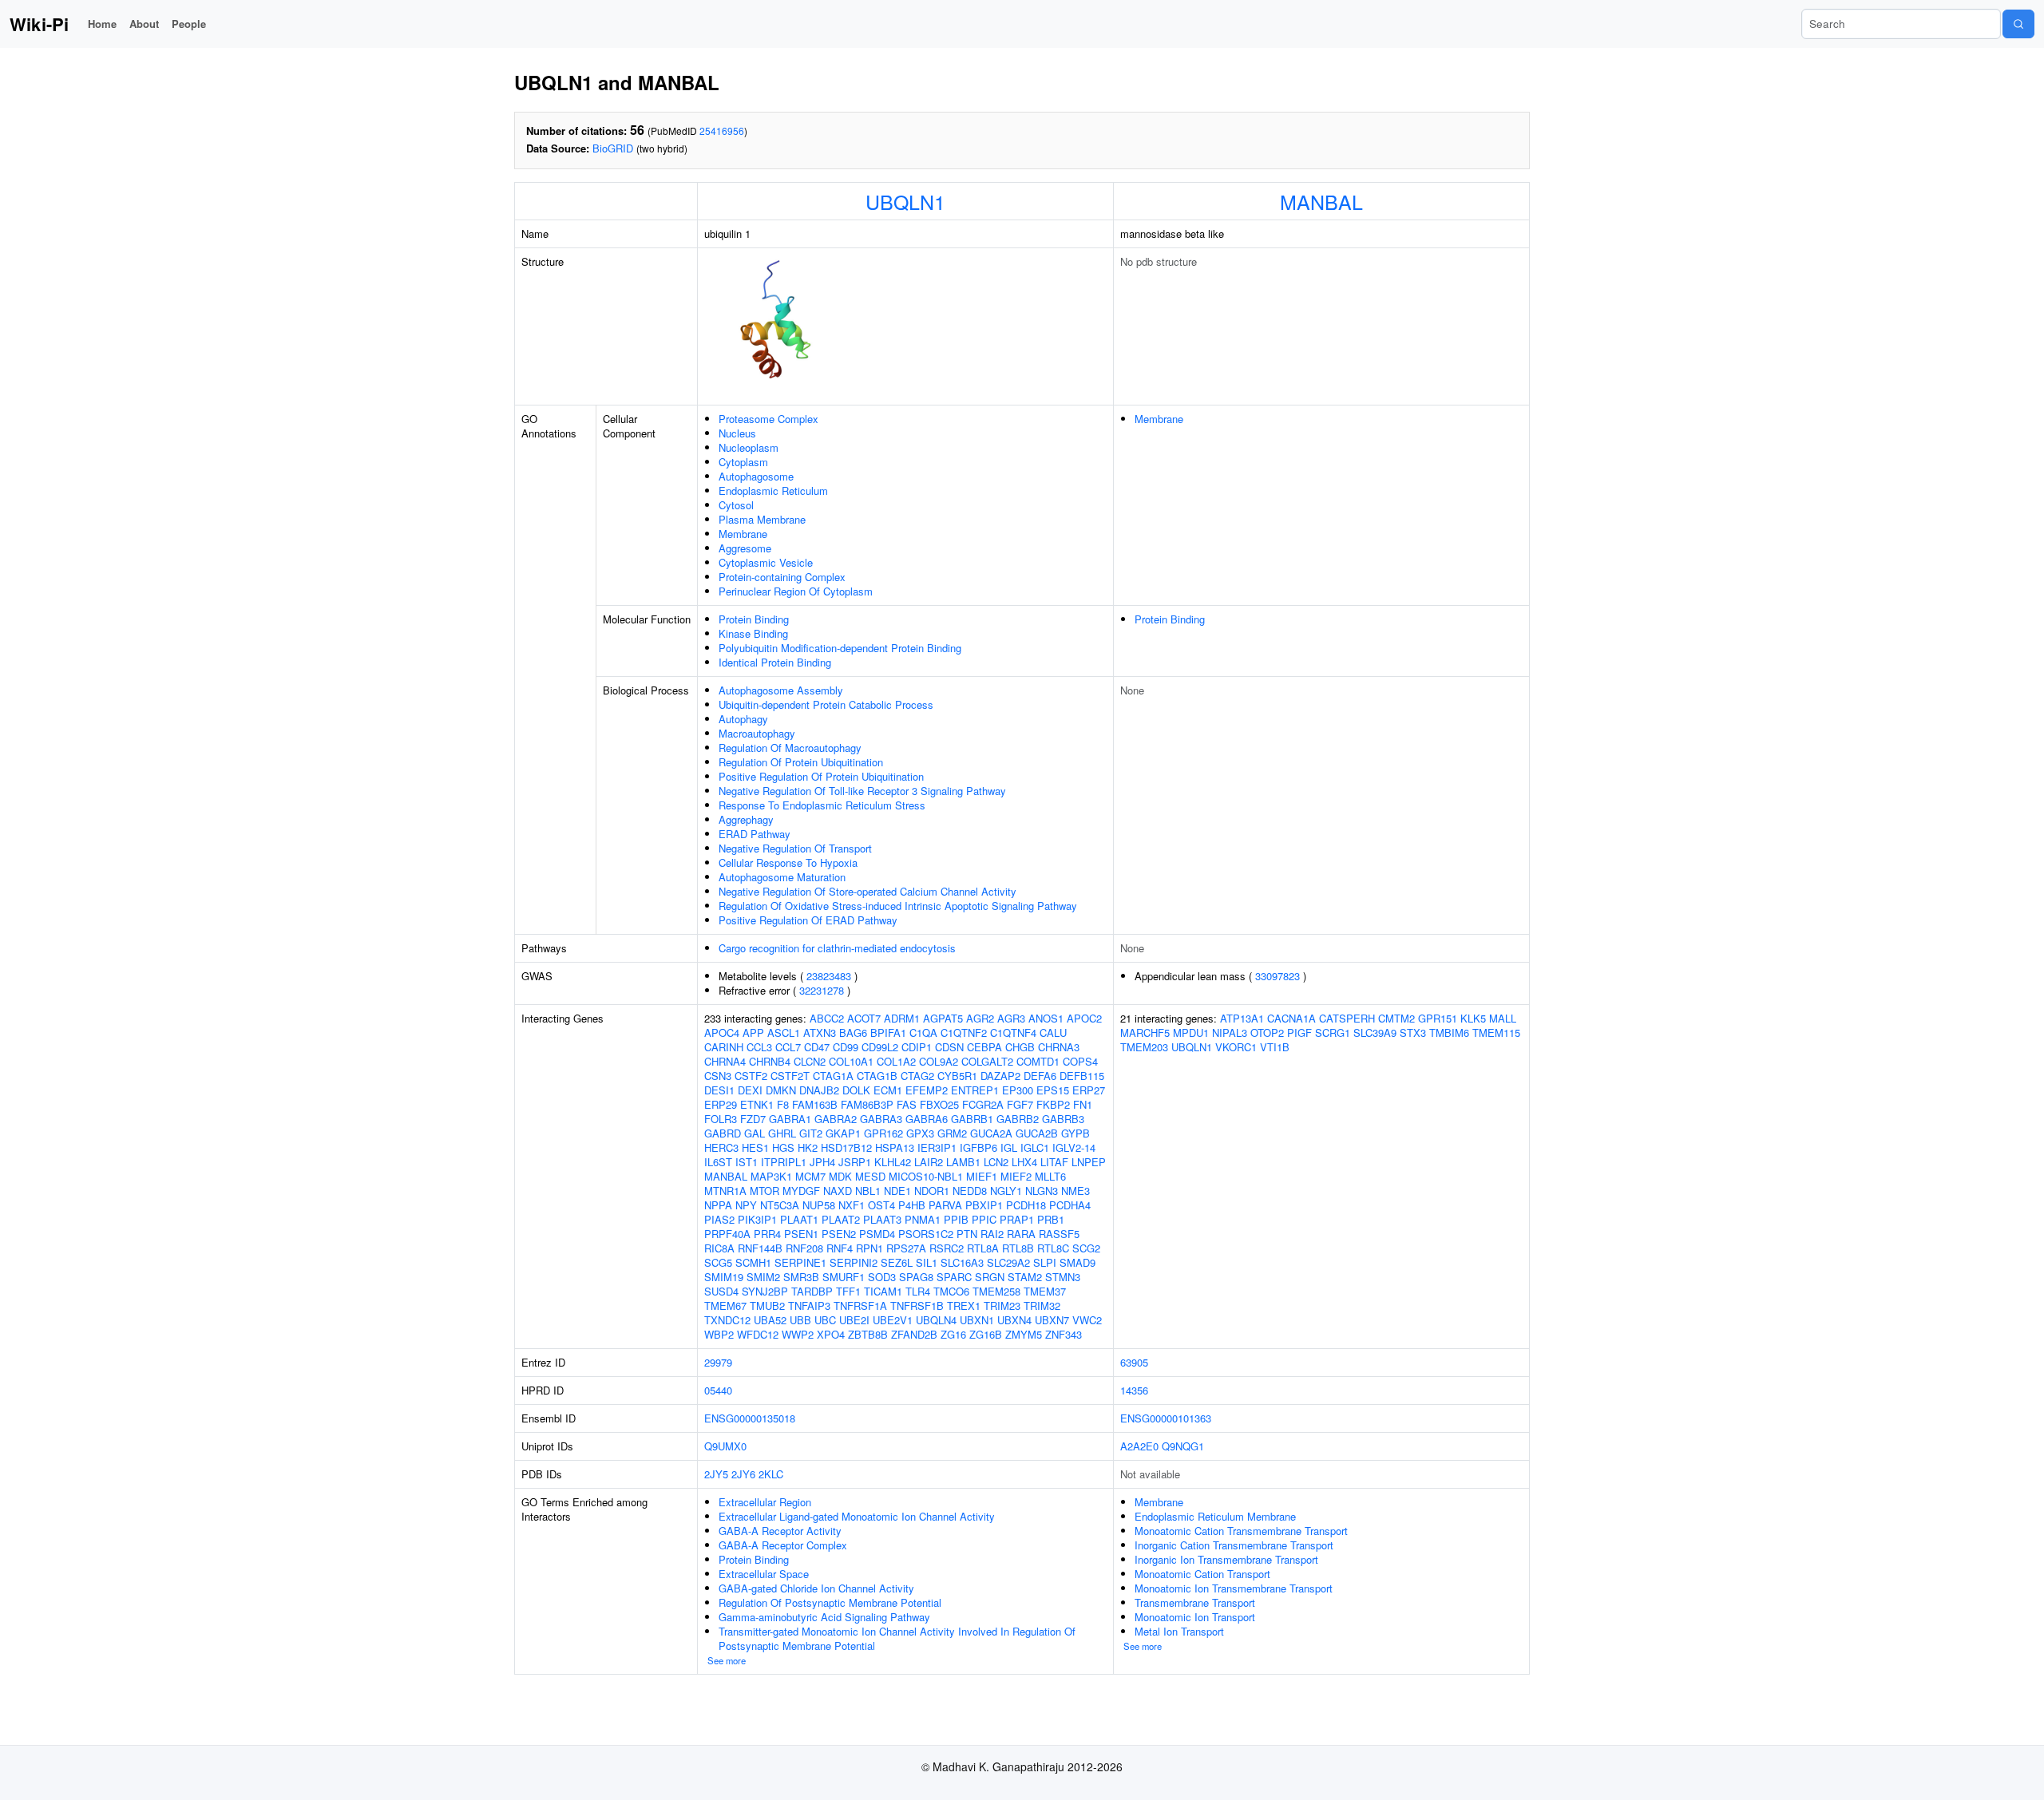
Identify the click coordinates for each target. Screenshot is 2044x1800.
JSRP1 (855, 1162)
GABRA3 (881, 1119)
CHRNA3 (1059, 1047)
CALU (1053, 1033)
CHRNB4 (770, 1061)
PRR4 (767, 1234)
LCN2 (996, 1162)
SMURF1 (844, 1277)
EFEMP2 (927, 1090)
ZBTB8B (868, 1334)
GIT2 (811, 1133)
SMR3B (801, 1277)
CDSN (949, 1047)
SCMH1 (753, 1262)
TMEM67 (725, 1305)
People (189, 24)
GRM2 (952, 1133)
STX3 (1413, 1033)
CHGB (1020, 1047)
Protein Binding (754, 619)
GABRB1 (972, 1119)
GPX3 (920, 1133)
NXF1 (852, 1205)
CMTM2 (1396, 1018)
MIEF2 (1016, 1176)
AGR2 (980, 1018)
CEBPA (984, 1047)
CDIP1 (917, 1047)
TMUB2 (767, 1305)
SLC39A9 (1375, 1033)
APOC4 (722, 1033)
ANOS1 (1046, 1018)
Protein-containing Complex (782, 577)
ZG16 (953, 1334)
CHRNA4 (725, 1061)
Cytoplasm (743, 462)
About (144, 24)
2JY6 (743, 1474)
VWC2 (1087, 1320)
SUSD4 (721, 1291)
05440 (718, 1390)
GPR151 (1438, 1018)
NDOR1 (932, 1191)
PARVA (945, 1205)
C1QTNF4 (1013, 1033)
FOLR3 (721, 1119)
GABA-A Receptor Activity (780, 1531)
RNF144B (760, 1248)
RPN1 (869, 1248)
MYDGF (801, 1191)
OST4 (881, 1205)
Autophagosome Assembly (781, 690)
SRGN (990, 1277)
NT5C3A (780, 1205)
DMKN (781, 1090)
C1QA (923, 1033)
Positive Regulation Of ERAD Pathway (808, 920)
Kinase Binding (753, 633)
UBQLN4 (936, 1320)
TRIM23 (1002, 1305)
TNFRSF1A (860, 1305)
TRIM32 (1042, 1305)
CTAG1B (877, 1076)
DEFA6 (1040, 1076)
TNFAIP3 (809, 1305)
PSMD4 (877, 1234)
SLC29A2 (1008, 1262)
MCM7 (810, 1176)
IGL (1009, 1147)
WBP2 (719, 1334)
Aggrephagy (746, 819)
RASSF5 (1059, 1234)
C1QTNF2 (964, 1033)
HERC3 (721, 1147)
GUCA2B (1037, 1133)
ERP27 (1089, 1090)
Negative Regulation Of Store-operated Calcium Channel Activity (868, 891)
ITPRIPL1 (784, 1162)
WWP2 (798, 1334)
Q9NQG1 (1183, 1446)
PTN (967, 1234)
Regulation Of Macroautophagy (790, 748)
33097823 (1277, 976)
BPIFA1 (888, 1033)
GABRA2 (836, 1119)
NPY (746, 1205)
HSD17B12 (846, 1147)
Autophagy (743, 719)
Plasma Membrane (762, 519)
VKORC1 (1236, 1047)
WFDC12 (758, 1334)
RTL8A (983, 1248)
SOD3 (882, 1277)
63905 (1134, 1362)
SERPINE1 (800, 1262)
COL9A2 (939, 1061)
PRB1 (1051, 1219)
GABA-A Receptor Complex (783, 1545)
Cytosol (736, 505)
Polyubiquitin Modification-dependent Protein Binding (840, 648)
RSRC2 (947, 1248)
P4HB (912, 1205)
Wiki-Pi (39, 24)
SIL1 (927, 1262)
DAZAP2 (1000, 1076)
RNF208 (804, 1248)
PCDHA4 (1070, 1205)
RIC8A (719, 1248)
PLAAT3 (882, 1219)
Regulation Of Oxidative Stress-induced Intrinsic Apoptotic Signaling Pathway (898, 906)
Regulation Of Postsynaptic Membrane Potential (830, 1602)
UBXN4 (1014, 1320)
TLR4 (918, 1291)
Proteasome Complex (768, 419)
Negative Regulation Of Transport (795, 848)
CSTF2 (751, 1076)
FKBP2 (1053, 1104)
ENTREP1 (975, 1090)
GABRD (723, 1133)
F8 (783, 1104)
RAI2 (992, 1234)
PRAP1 (1017, 1219)
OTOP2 (1267, 1033)
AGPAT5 (943, 1018)
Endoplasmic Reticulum (773, 491)
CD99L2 (880, 1047)
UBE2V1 (893, 1320)
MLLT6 (1050, 1176)
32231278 (822, 990)
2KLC (771, 1474)
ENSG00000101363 (1166, 1418)
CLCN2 (810, 1061)
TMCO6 (951, 1291)
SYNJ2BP (765, 1291)
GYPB (1075, 1133)
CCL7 (788, 1047)
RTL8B (1018, 1248)
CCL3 (759, 1047)
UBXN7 (1052, 1320)
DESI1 (719, 1090)
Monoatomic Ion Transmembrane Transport (1234, 1588)
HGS (783, 1147)
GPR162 (883, 1133)
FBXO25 (939, 1104)
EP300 (1018, 1090)
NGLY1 (1006, 1191)
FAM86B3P (867, 1104)
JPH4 (822, 1162)
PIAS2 (719, 1219)
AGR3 (1011, 1018)
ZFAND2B (914, 1334)
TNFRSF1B (917, 1305)
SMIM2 (763, 1277)
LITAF (1054, 1162)
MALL (1503, 1018)
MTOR (765, 1191)
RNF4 (840, 1248)
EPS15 (1053, 1090)
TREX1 (964, 1305)
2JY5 (716, 1474)
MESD (870, 1176)
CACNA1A (1291, 1018)
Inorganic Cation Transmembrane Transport (1234, 1545)
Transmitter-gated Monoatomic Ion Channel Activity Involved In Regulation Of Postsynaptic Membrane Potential (897, 1638)
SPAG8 (916, 1277)
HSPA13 (895, 1147)
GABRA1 (790, 1119)
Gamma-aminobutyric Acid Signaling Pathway (824, 1617)
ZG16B (986, 1334)
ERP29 (721, 1104)
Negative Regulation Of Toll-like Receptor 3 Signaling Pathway (862, 791)
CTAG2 (917, 1076)
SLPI (1045, 1262)
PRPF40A (727, 1234)
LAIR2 (929, 1162)
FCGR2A (983, 1104)
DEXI (750, 1090)
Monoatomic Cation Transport (1202, 1574)
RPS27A (906, 1248)
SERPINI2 (854, 1262)
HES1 (755, 1147)
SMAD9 (1077, 1262)
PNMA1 (923, 1219)
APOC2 (1084, 1018)
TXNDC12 (727, 1320)
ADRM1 (902, 1018)
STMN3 (1063, 1277)
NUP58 (819, 1205)
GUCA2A (991, 1133)
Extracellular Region (765, 1502)
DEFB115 (1082, 1076)
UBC (825, 1320)
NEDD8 (970, 1191)
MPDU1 (1191, 1033)
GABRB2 (1018, 1119)
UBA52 (770, 1320)
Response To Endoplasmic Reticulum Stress (822, 805)
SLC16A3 (962, 1262)
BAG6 (853, 1033)
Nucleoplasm (749, 447)
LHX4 (1024, 1162)
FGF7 (1020, 1104)
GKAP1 (843, 1133)
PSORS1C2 (926, 1234)
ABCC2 (827, 1018)
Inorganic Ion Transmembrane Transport (1226, 1559)
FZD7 (753, 1119)
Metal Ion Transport (1179, 1631)
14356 (1134, 1390)
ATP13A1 (1242, 1018)
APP (753, 1033)
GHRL (782, 1133)
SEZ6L (897, 1262)
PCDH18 (1026, 1205)
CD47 (817, 1047)
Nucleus (737, 433)
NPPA (718, 1205)
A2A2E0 (1139, 1446)
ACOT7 (864, 1018)
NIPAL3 (1230, 1033)
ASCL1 (784, 1033)
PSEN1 (801, 1234)
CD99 (846, 1047)
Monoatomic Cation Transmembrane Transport (1241, 1531)
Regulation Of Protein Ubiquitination (801, 762)
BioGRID (613, 148)
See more (727, 1660)
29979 (718, 1362)
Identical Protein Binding (775, 662)
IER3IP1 (937, 1147)
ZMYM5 (1024, 1334)
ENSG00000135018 (750, 1418)
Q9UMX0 (725, 1446)
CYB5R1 (957, 1076)
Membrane (743, 534)
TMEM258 (996, 1291)
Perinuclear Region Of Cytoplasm (796, 591)
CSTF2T (790, 1076)
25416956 (722, 131)
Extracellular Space (764, 1574)
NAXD (838, 1191)
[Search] (2018, 24)
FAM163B (815, 1104)
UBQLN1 (905, 201)
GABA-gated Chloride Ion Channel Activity (816, 1588)
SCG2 (1086, 1248)
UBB (800, 1320)
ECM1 (888, 1090)
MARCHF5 (1145, 1033)
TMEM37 (1045, 1291)
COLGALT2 (987, 1061)
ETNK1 (757, 1104)
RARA (1021, 1234)
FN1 (1083, 1104)
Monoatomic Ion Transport (1195, 1617)
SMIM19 (724, 1277)
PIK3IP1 (757, 1219)
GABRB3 (1063, 1119)
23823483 (829, 976)
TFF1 (848, 1291)
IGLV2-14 (1074, 1147)
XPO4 (831, 1334)
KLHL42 (893, 1162)
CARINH (724, 1047)
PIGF (1299, 1033)
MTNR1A (725, 1191)
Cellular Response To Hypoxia (788, 862)
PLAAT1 (799, 1219)
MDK (840, 1176)
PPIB (956, 1219)
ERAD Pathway (755, 834)
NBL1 (868, 1191)
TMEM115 (1496, 1033)
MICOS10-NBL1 (926, 1176)
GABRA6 (927, 1119)
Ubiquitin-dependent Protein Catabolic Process (826, 704)
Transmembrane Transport (1195, 1602)
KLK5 (1473, 1018)
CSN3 (718, 1076)
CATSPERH (1347, 1018)
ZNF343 (1064, 1334)
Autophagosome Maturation (782, 877)
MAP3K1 (771, 1176)
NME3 (1075, 1191)
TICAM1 (883, 1291)
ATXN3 (820, 1033)
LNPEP (1089, 1162)
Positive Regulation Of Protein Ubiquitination (821, 776)
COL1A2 (896, 1061)
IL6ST (718, 1162)
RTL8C (1053, 1248)
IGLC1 (1035, 1147)
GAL (755, 1133)
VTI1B (1275, 1047)
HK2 (808, 1147)
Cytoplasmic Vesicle (766, 562)
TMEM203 (1144, 1047)
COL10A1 (851, 1061)
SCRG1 (1333, 1033)
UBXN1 (977, 1320)
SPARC (954, 1277)
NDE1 (897, 1191)
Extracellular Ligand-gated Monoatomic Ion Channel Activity (857, 1516)
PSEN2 (839, 1234)
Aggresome (745, 548)
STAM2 (1025, 1277)
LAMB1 (963, 1162)
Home (102, 24)
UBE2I (854, 1320)
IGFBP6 (978, 1147)
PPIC (984, 1219)
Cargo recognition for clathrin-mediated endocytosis (837, 948)
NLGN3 (1042, 1191)
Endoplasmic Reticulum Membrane (1215, 1516)
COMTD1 (1038, 1061)
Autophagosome (756, 476)
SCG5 (718, 1262)
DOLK (856, 1090)
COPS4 (1080, 1061)
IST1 (747, 1162)
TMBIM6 (1449, 1033)
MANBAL (1321, 201)
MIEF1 (982, 1176)
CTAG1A (833, 1076)
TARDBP (812, 1291)
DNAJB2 (819, 1090)
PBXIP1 (984, 1205)
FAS (907, 1104)
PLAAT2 (841, 1219)
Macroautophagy (757, 733)
